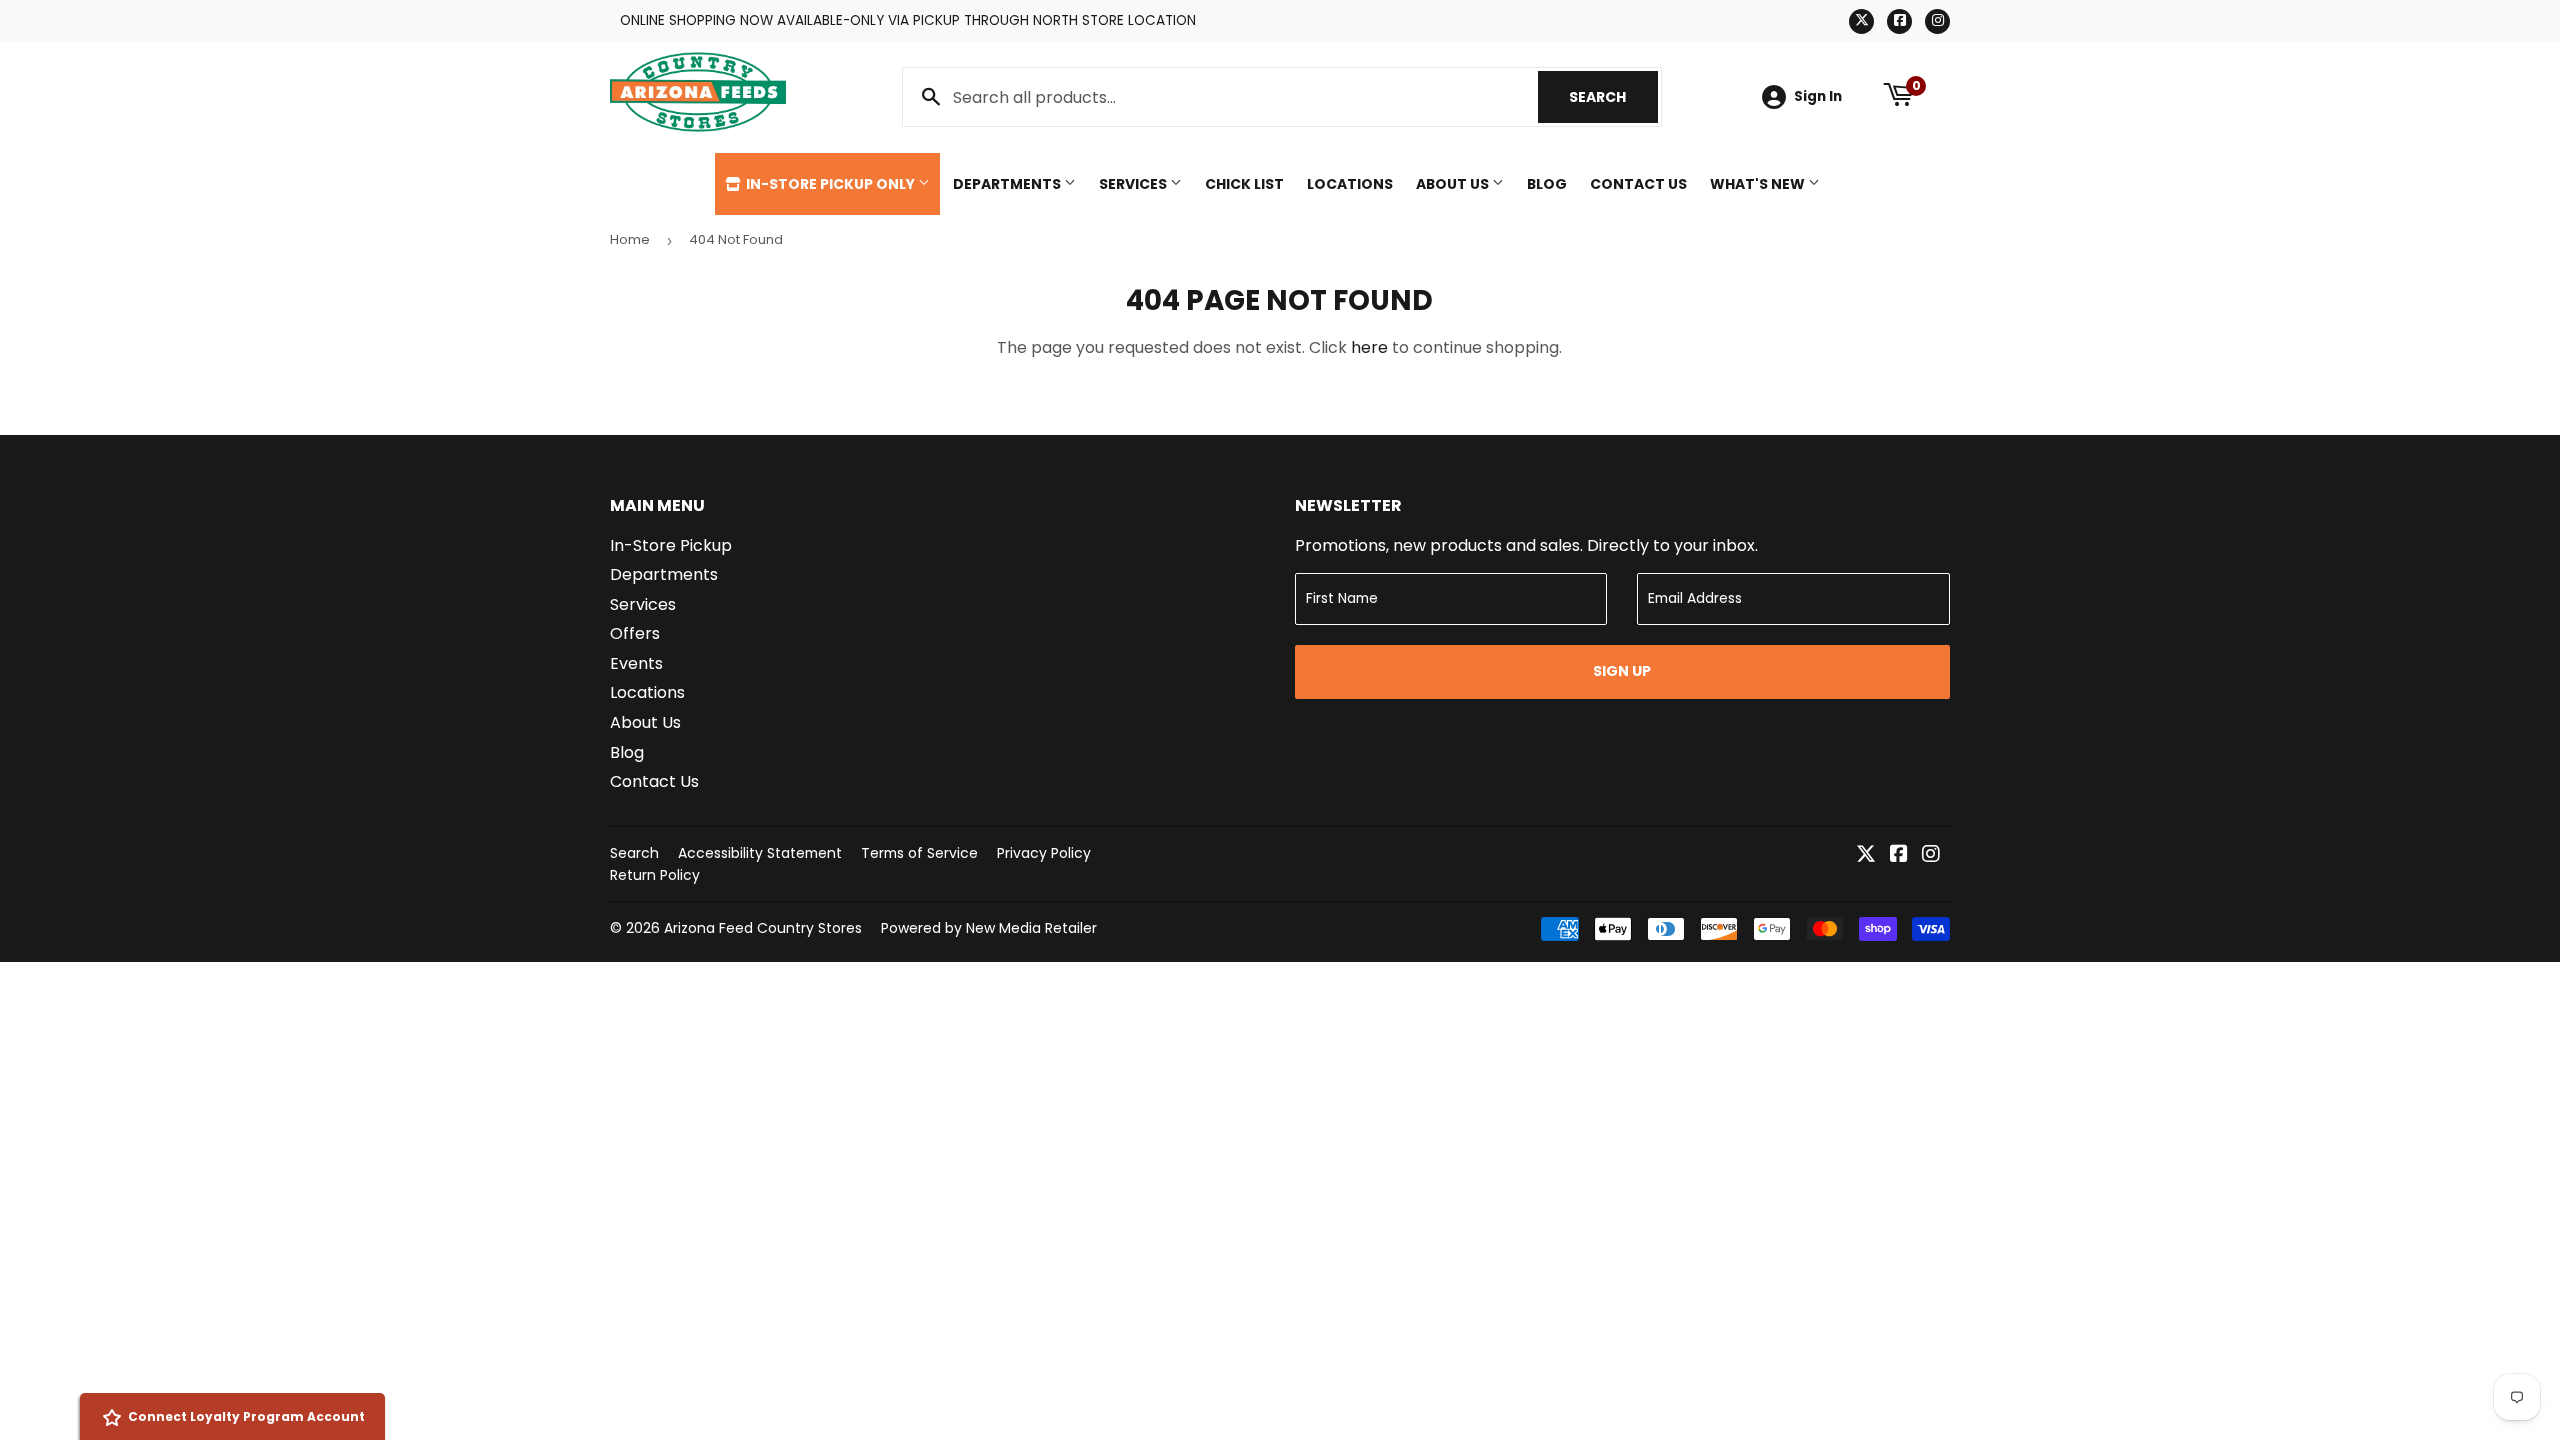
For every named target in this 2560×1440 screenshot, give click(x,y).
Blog (1547, 184)
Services (1134, 184)
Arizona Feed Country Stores (763, 928)
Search (1613, 97)
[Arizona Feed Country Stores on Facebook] (1899, 855)
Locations (1350, 184)
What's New (1759, 184)
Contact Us (1638, 184)
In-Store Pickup (671, 545)
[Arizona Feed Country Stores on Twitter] (1866, 855)
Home (630, 239)
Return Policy (655, 875)
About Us (1454, 184)
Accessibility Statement (760, 853)
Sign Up (1622, 671)
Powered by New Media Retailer (989, 928)
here (1369, 347)
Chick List (1244, 184)
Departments (1008, 184)
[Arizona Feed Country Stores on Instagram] (1931, 855)
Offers (635, 633)
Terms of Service (919, 853)
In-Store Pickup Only (830, 184)
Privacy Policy (1044, 853)
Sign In (1818, 96)
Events (636, 663)
